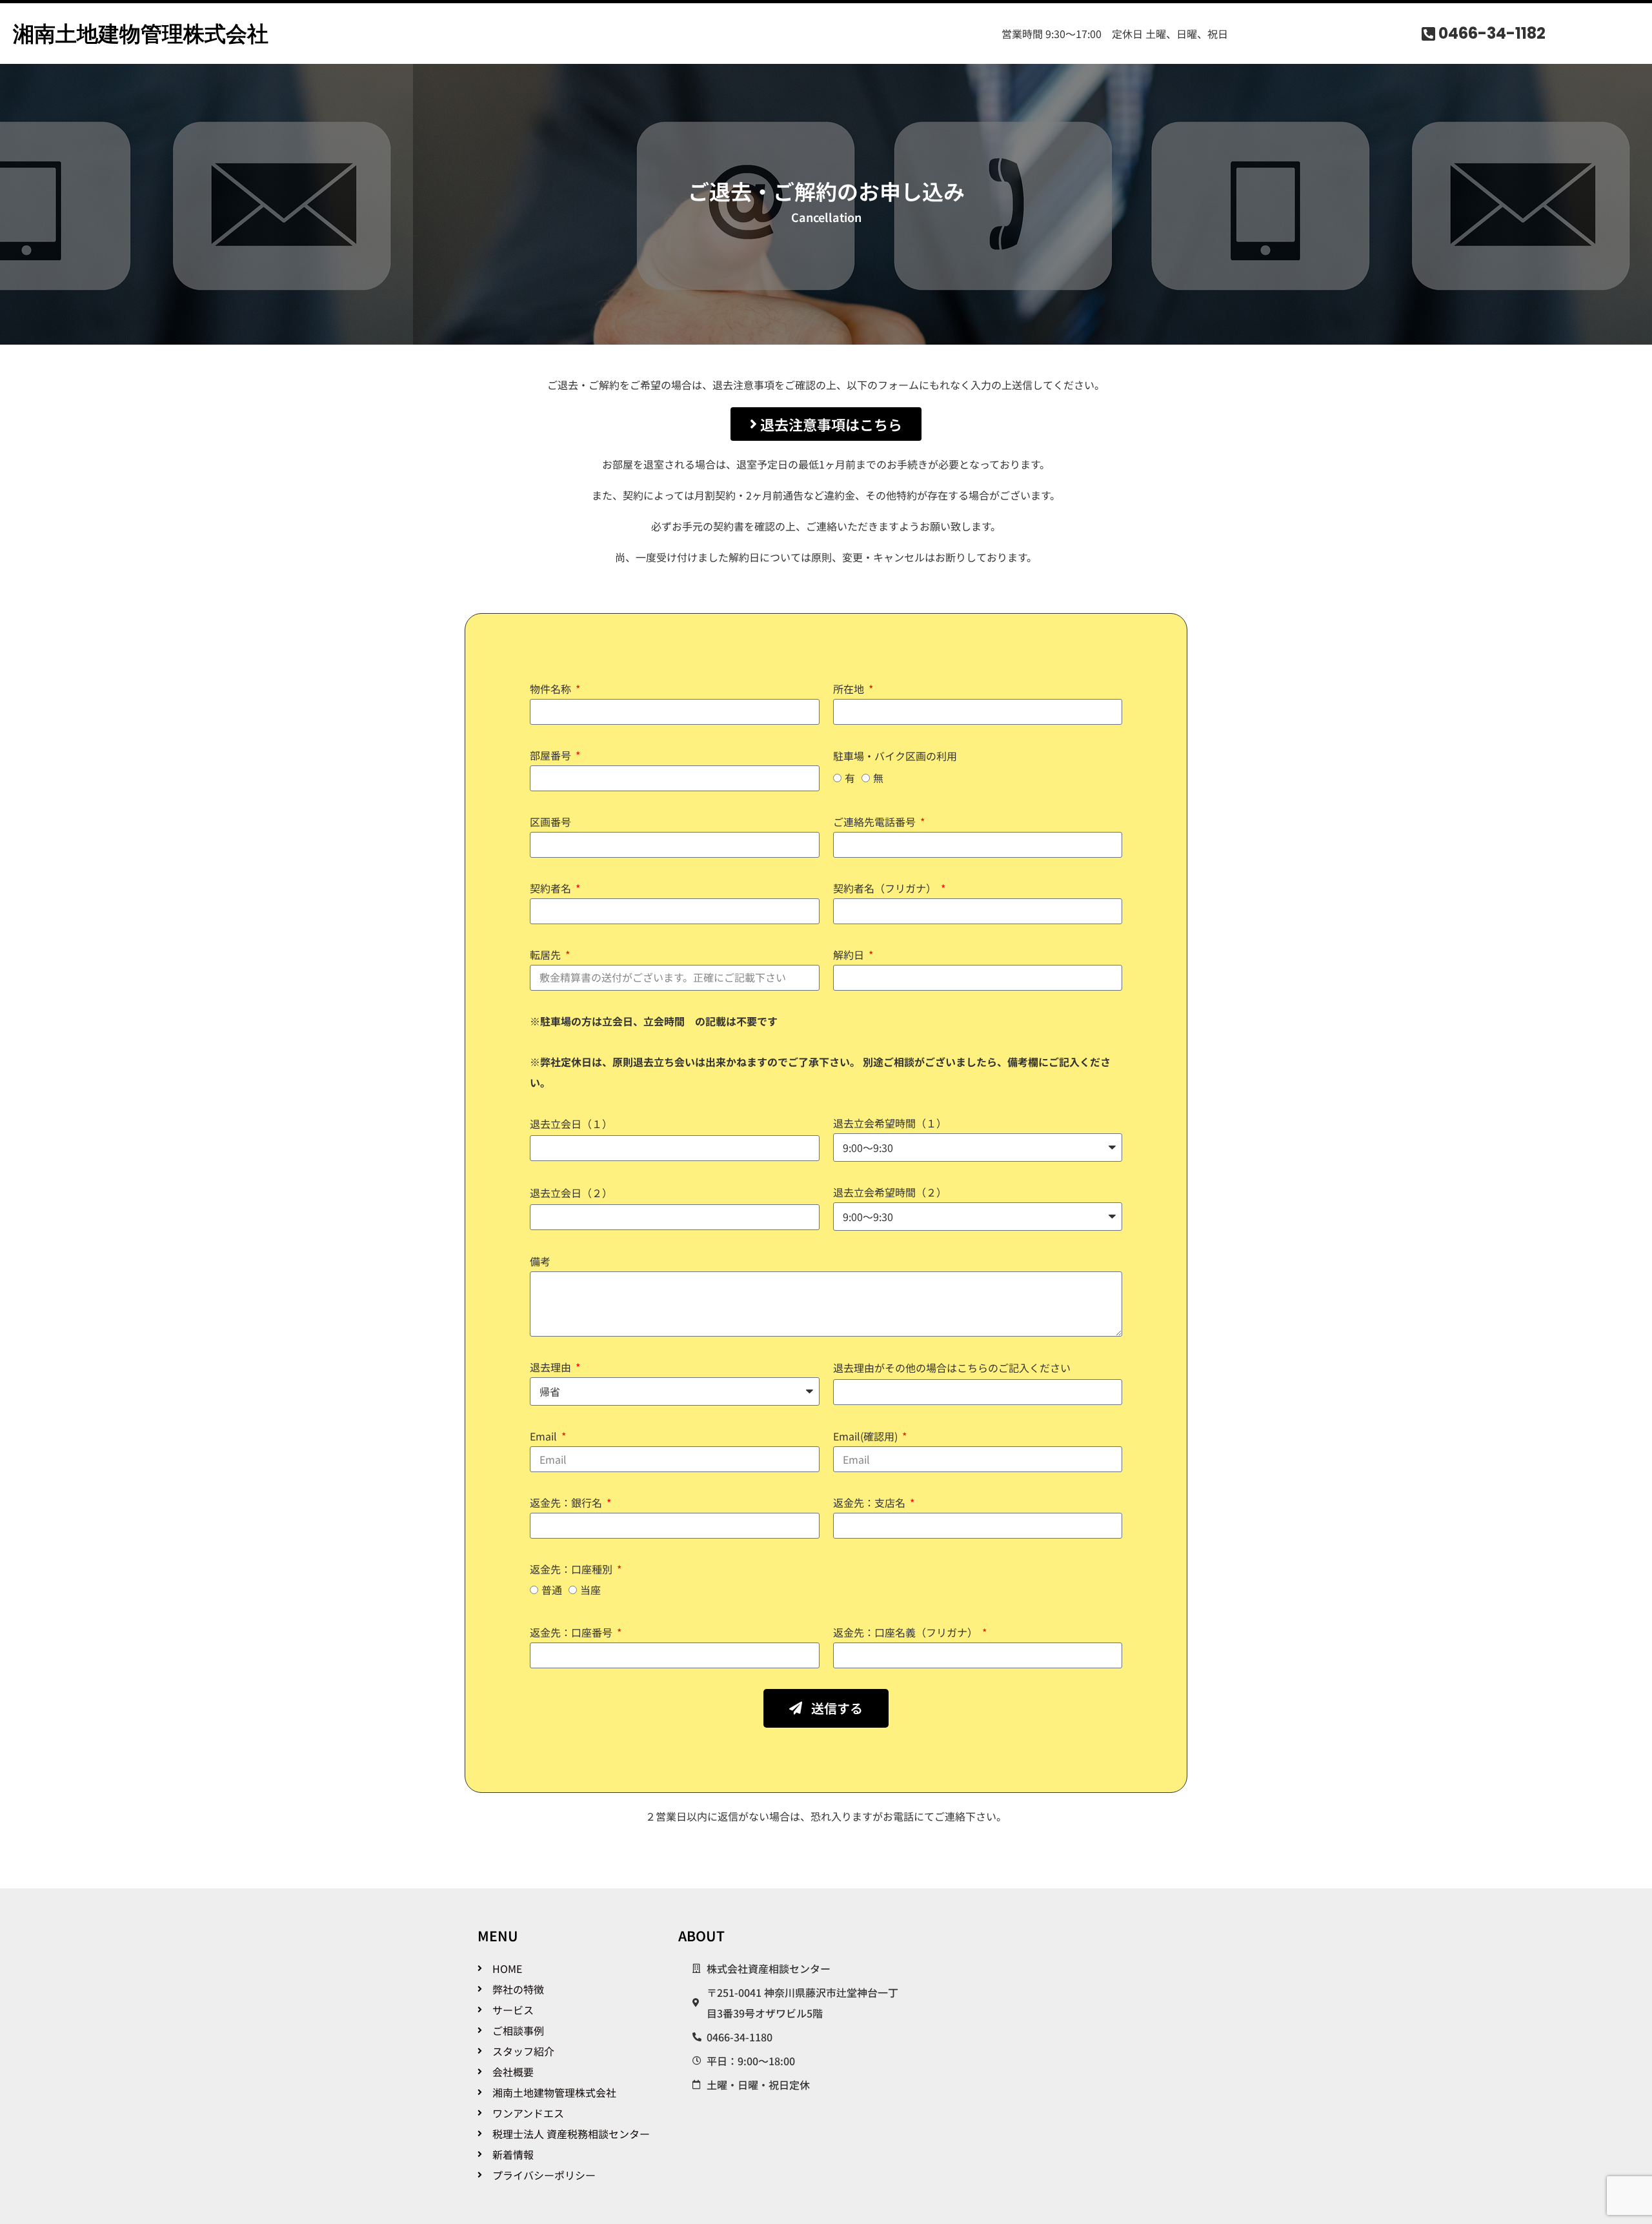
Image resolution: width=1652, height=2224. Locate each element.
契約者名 (552, 888)
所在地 (850, 689)
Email (545, 1436)
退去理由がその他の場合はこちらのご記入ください (952, 1368)
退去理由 (552, 1367)
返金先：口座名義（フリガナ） (907, 1632)
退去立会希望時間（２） (890, 1192)
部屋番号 (552, 755)
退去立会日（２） (571, 1193)
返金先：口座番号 (572, 1632)
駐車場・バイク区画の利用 (895, 756)
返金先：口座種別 (572, 1569)
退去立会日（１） (571, 1124)
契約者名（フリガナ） (886, 888)
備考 (540, 1261)
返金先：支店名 (871, 1502)
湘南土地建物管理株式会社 (141, 34)
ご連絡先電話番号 (876, 822)
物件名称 (552, 689)
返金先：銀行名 (567, 1502)
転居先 (547, 955)
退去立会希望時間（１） (890, 1123)
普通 (552, 1590)
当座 (590, 1590)
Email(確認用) (867, 1436)
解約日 (850, 955)
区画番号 (550, 822)
